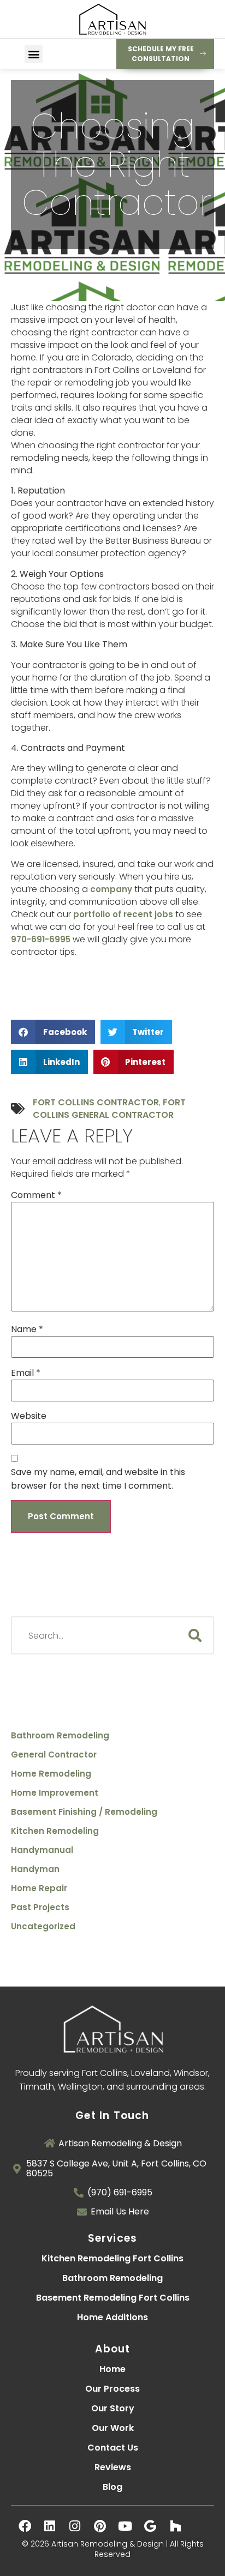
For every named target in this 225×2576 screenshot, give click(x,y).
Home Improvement (55, 1793)
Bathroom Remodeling (60, 1736)
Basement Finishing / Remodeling (84, 1812)
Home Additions (112, 2317)
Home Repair (39, 1888)
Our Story (113, 2408)
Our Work (113, 2428)
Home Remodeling (51, 1774)
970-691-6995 (41, 939)
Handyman (35, 1869)
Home (112, 2369)
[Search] (195, 1635)
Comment (36, 1195)
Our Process (112, 2389)
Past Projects (40, 1907)
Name (27, 1329)
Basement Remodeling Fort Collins (113, 2298)
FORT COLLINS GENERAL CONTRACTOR (109, 1109)
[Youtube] (125, 2526)
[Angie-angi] (200, 2526)
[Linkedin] (50, 2526)
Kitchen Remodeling (55, 1831)
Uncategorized (43, 1927)
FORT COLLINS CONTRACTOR (96, 1102)
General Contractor (54, 1755)
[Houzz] (175, 2526)
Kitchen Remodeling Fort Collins (112, 2258)
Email (26, 1373)
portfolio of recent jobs (123, 914)
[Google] (150, 2526)
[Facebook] (25, 2526)
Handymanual (42, 1850)
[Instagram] (75, 2526)
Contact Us (113, 2448)
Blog (112, 2487)
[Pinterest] (100, 2526)
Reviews (113, 2467)
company (111, 889)
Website (29, 1416)
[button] (34, 54)
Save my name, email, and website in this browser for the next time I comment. (98, 1479)
